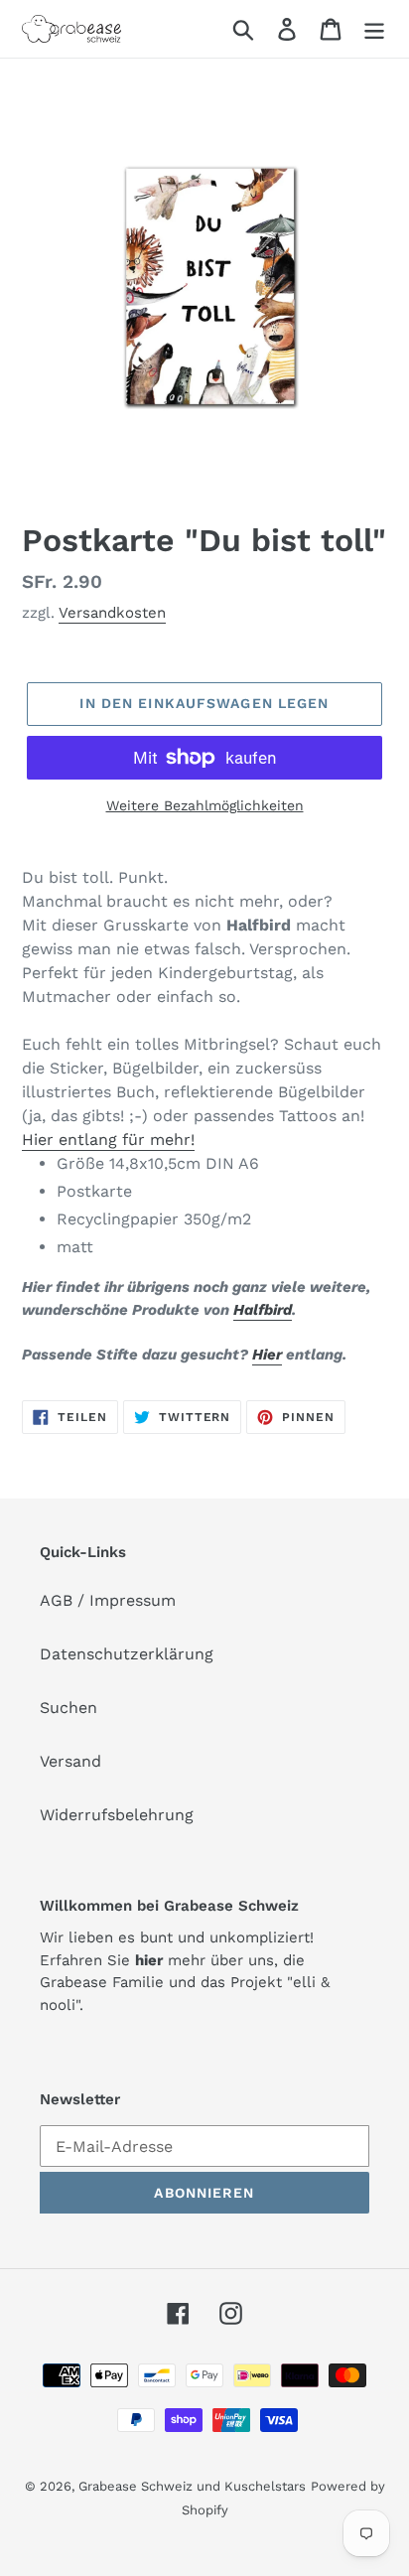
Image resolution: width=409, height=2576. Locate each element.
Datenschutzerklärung (127, 1654)
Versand (70, 1761)
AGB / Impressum (108, 1600)
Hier (267, 1355)
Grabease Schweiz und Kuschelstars (192, 2486)
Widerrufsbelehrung (117, 1815)
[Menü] (374, 29)
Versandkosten (112, 613)
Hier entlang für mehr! (108, 1140)
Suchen (68, 1708)
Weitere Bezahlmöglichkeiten (205, 805)
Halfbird (263, 1310)
